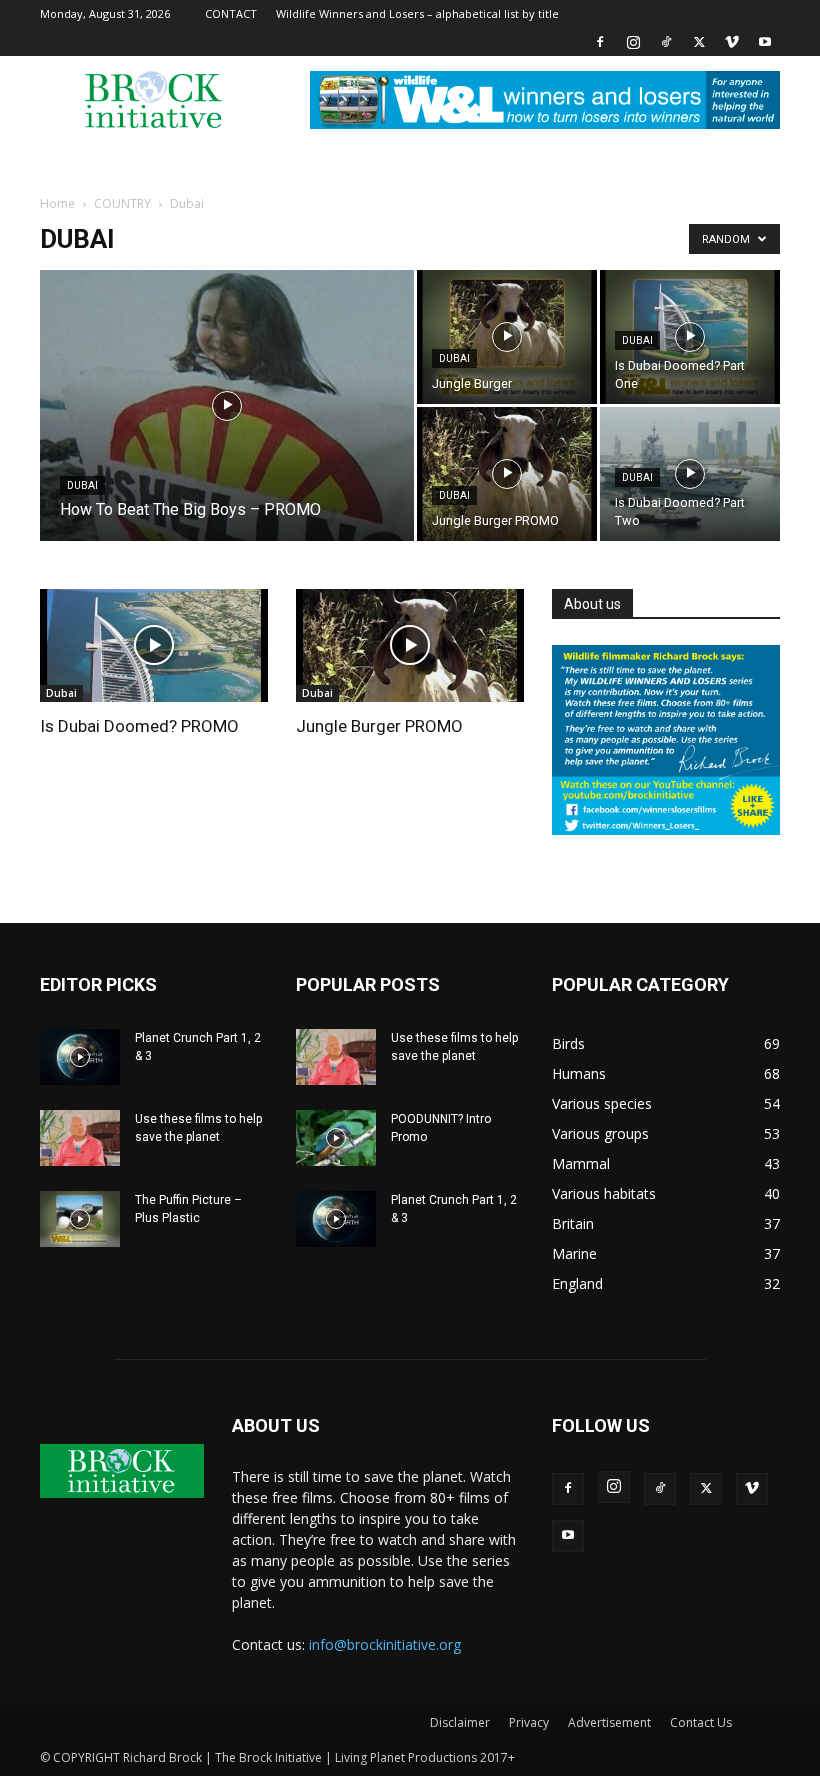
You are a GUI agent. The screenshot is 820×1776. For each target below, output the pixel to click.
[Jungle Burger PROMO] (507, 474)
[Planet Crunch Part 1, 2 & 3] (80, 1057)
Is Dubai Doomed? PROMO (139, 726)
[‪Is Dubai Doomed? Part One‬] (690, 337)
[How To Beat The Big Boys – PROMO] (227, 432)
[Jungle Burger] (507, 337)
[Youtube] (765, 42)
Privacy (529, 1722)
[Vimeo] (732, 42)
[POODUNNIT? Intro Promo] (336, 1138)
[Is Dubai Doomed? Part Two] (690, 474)
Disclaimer (460, 1722)
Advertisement (609, 1722)
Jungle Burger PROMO (379, 726)
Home (57, 203)
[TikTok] (666, 42)
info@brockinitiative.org (385, 1644)
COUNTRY (122, 203)
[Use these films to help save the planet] (80, 1138)
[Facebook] (600, 42)
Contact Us (701, 1722)
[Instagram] (633, 42)
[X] (699, 42)
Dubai (82, 485)
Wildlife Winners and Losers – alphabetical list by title (417, 13)
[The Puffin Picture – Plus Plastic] (80, 1219)
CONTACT (231, 13)
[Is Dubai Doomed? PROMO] (154, 645)
